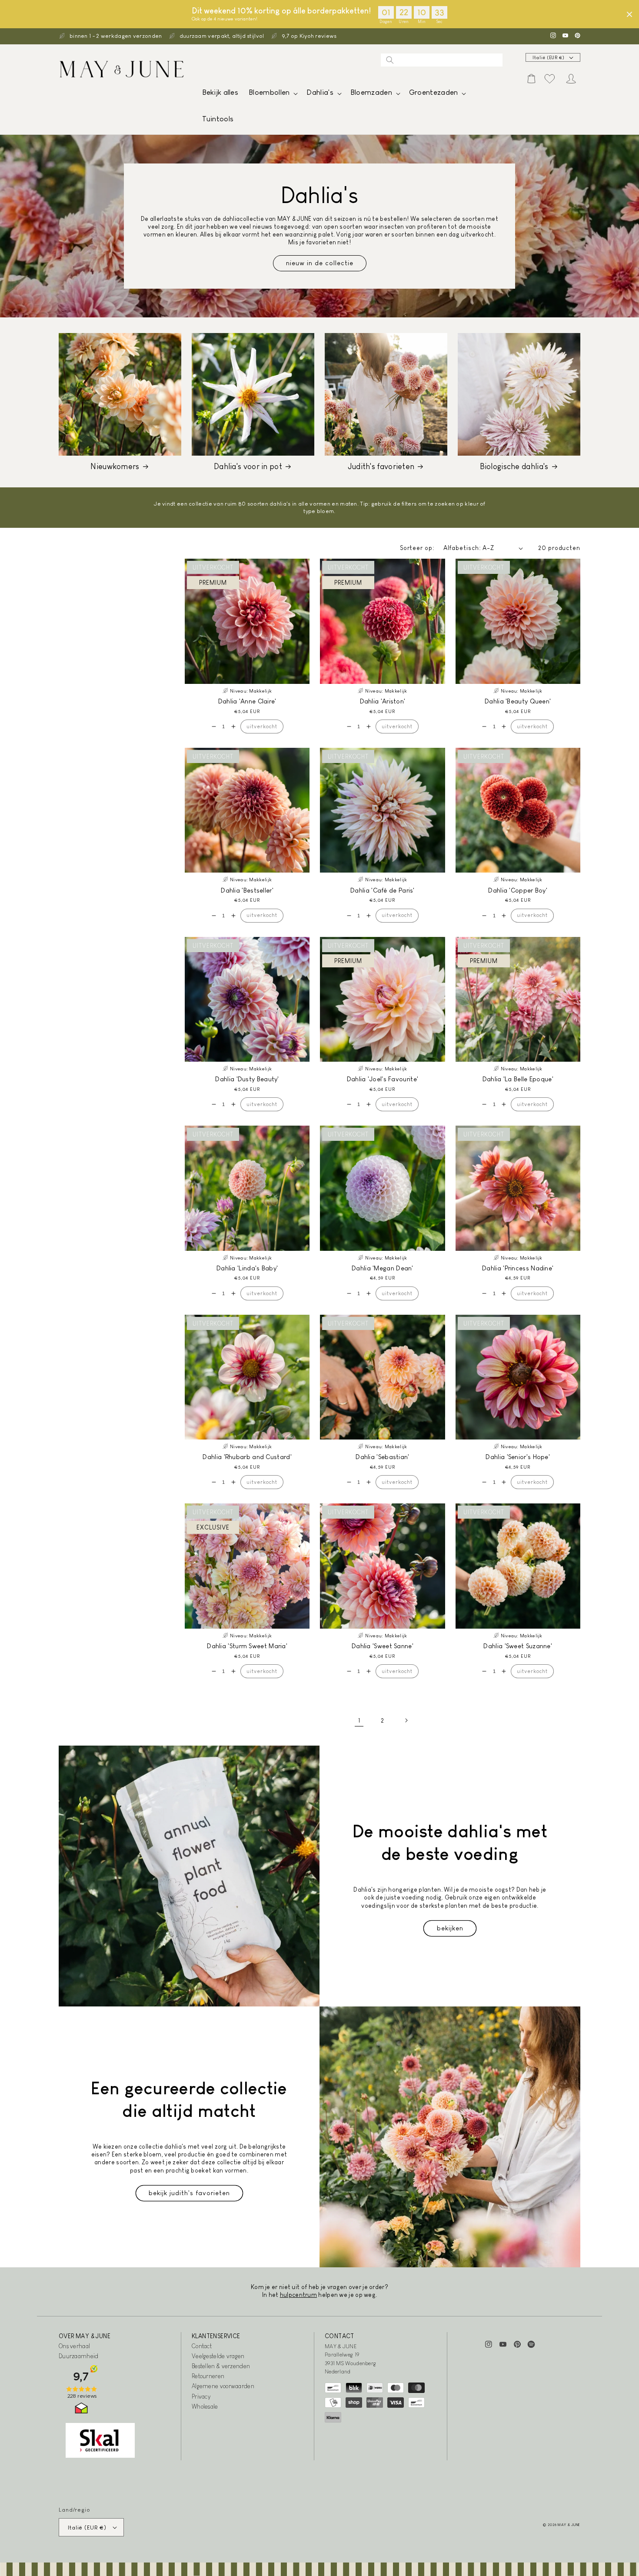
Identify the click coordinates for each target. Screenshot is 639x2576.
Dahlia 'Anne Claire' (247, 701)
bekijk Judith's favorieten (189, 2193)
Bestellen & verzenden (221, 2366)
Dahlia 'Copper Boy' (518, 890)
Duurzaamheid (79, 2356)
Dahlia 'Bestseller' (247, 890)
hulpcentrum (298, 2295)
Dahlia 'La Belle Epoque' (518, 1079)
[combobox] (442, 60)
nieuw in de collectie (320, 263)
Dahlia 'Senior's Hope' (518, 1457)
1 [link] (359, 1720)
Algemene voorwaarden (223, 2386)
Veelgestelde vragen (218, 2356)
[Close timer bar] (629, 14)
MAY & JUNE (569, 2525)
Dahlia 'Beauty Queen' (518, 701)
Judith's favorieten (381, 467)
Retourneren (208, 2376)
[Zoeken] (390, 60)
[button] (272, 95)
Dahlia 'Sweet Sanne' (383, 1646)
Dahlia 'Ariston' (383, 701)
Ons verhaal (74, 2346)
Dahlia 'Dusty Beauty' (247, 1079)
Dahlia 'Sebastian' (382, 1457)
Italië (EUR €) (549, 58)
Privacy (201, 2396)
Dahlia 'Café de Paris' (383, 890)
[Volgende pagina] (406, 1720)
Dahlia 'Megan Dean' (383, 1268)
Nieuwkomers (115, 467)
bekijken (450, 1928)
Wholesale (205, 2406)
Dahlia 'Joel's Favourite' (383, 1079)
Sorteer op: (417, 548)
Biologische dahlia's (514, 467)
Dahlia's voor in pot (248, 467)
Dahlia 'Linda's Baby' (247, 1268)
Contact (202, 2346)
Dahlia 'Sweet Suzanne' (518, 1646)
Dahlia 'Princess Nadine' (518, 1268)
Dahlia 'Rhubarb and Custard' (247, 1457)
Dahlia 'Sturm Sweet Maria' (247, 1646)
